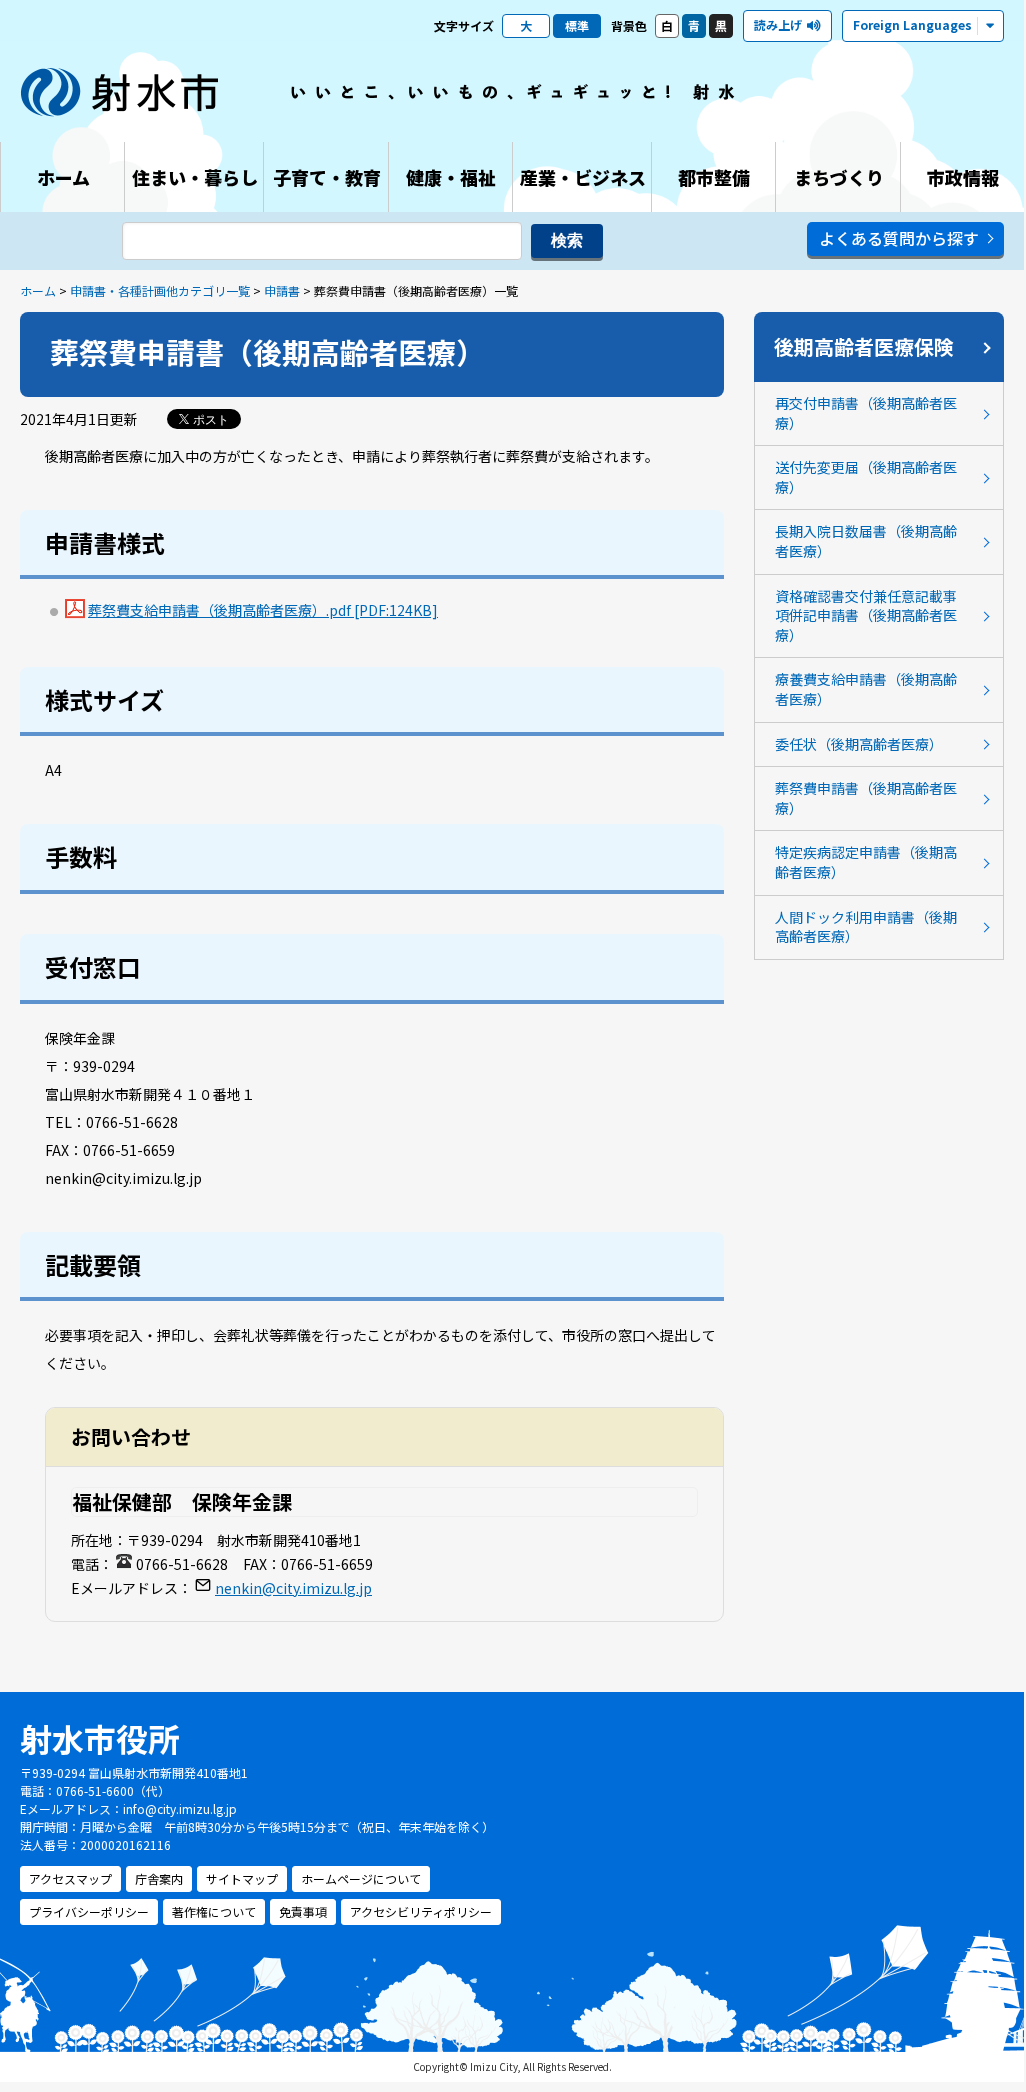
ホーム (38, 290)
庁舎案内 (159, 1878)
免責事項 (303, 1911)
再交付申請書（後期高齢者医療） (866, 413)
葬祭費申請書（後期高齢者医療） (866, 798)
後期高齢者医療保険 (864, 346)
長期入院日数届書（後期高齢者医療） (866, 541)
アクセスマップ (70, 1878)
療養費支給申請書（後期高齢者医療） (866, 689)
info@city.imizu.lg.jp (180, 1808)
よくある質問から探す (899, 238)
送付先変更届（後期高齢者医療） (866, 477)
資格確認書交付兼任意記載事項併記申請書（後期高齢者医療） (866, 615)
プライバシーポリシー (89, 1911)
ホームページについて (361, 1878)
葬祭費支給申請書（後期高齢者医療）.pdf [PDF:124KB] (263, 610)
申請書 (282, 290)
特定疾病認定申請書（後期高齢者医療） (866, 862)
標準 (577, 25)
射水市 (120, 92)
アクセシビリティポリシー (421, 1911)
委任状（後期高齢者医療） (859, 744)
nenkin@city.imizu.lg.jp (293, 1588)
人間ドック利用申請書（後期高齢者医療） (866, 927)
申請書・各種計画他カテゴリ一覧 (160, 290)
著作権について (214, 1911)
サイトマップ (242, 1878)
